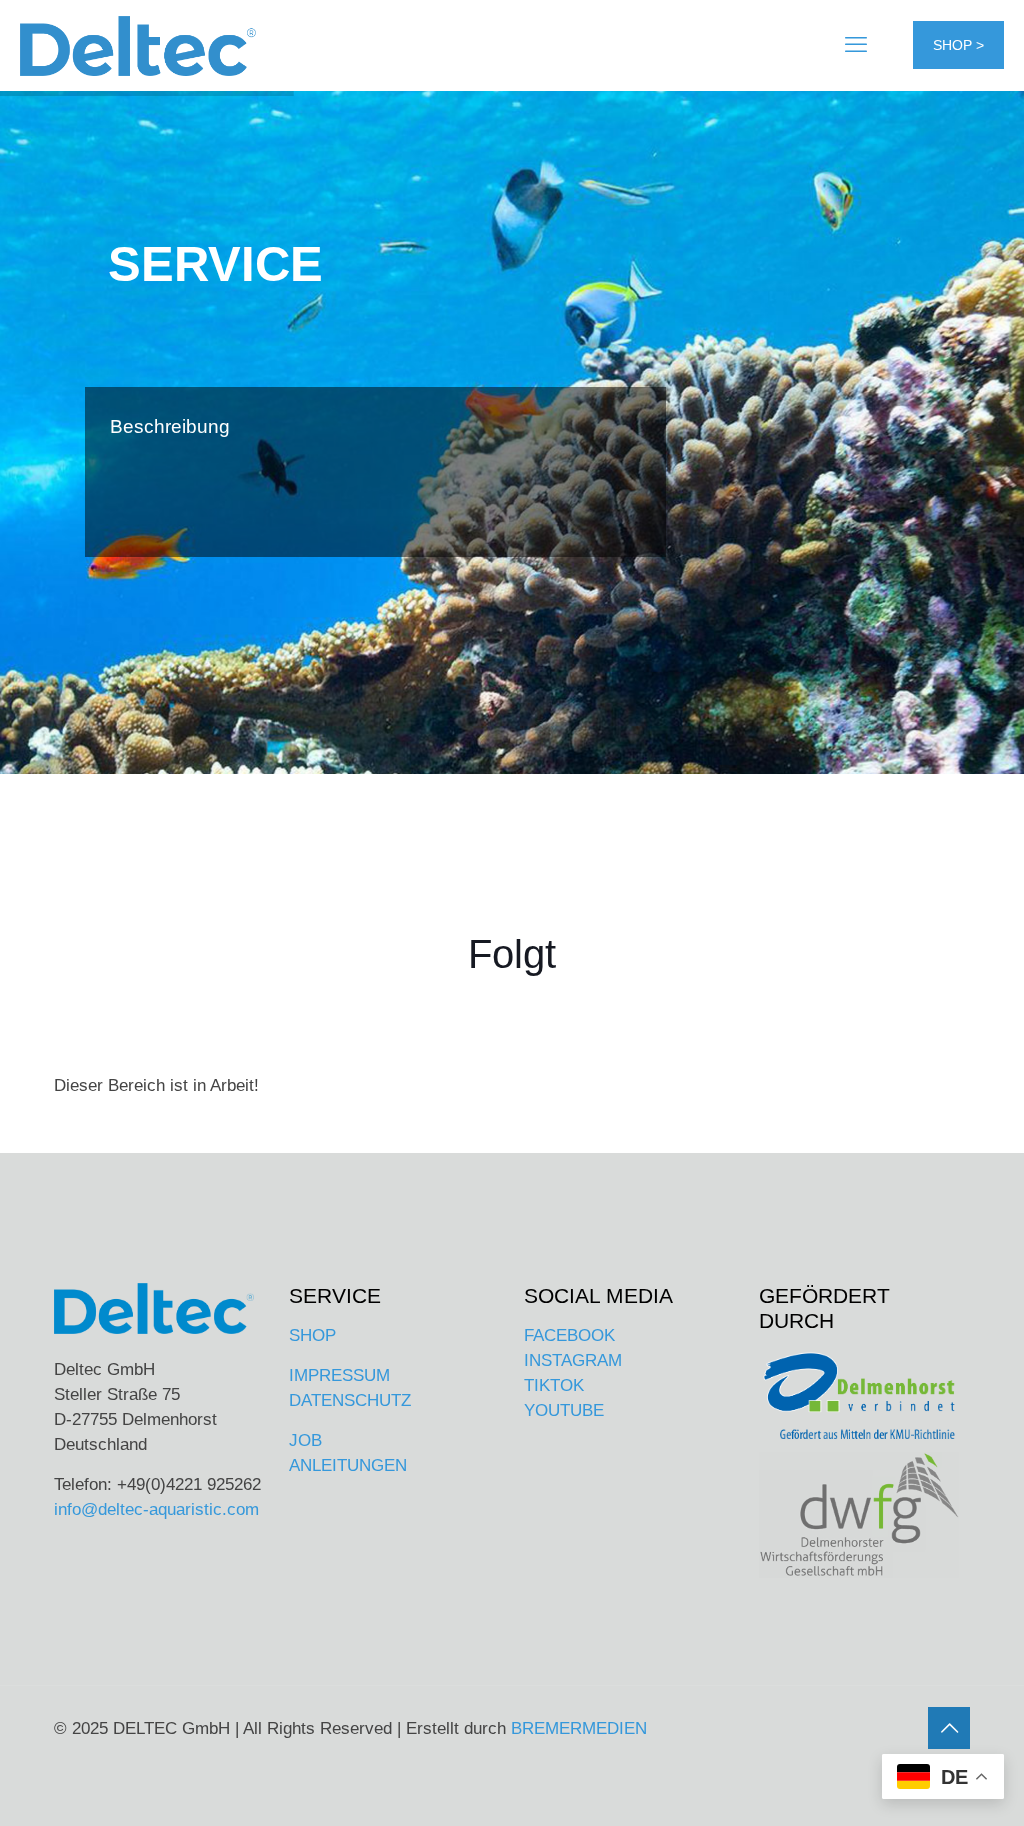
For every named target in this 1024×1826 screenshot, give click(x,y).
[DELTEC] (138, 45)
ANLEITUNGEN (348, 1465)
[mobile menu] (856, 45)
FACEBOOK (569, 1335)
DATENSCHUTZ (350, 1400)
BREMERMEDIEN (579, 1728)
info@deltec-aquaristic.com (156, 1509)
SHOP (312, 1335)
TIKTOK (554, 1385)
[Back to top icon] (949, 1728)
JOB (305, 1440)
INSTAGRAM (573, 1360)
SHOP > (958, 45)
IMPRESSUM (339, 1375)
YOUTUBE (564, 1410)
